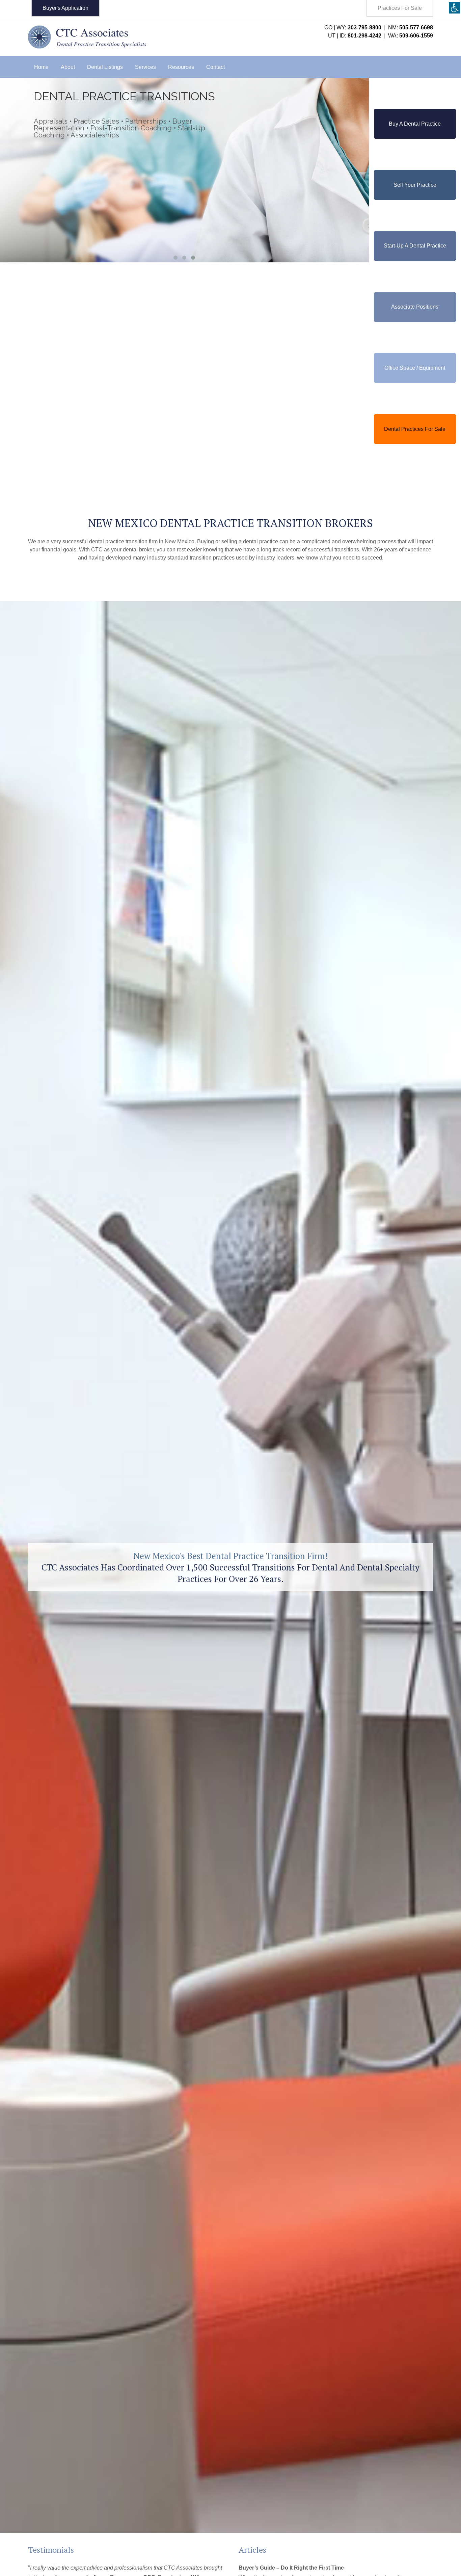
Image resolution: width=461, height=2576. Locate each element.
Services (145, 67)
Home (41, 67)
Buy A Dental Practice (415, 124)
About (68, 67)
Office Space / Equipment (415, 368)
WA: (411, 36)
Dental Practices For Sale (415, 429)
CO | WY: (353, 28)
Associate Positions (415, 307)
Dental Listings (105, 67)
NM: (411, 28)
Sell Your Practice (415, 185)
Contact (215, 67)
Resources (181, 67)
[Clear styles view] (455, 8)
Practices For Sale (400, 8)
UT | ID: (355, 36)
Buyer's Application (65, 8)
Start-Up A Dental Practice (415, 246)
